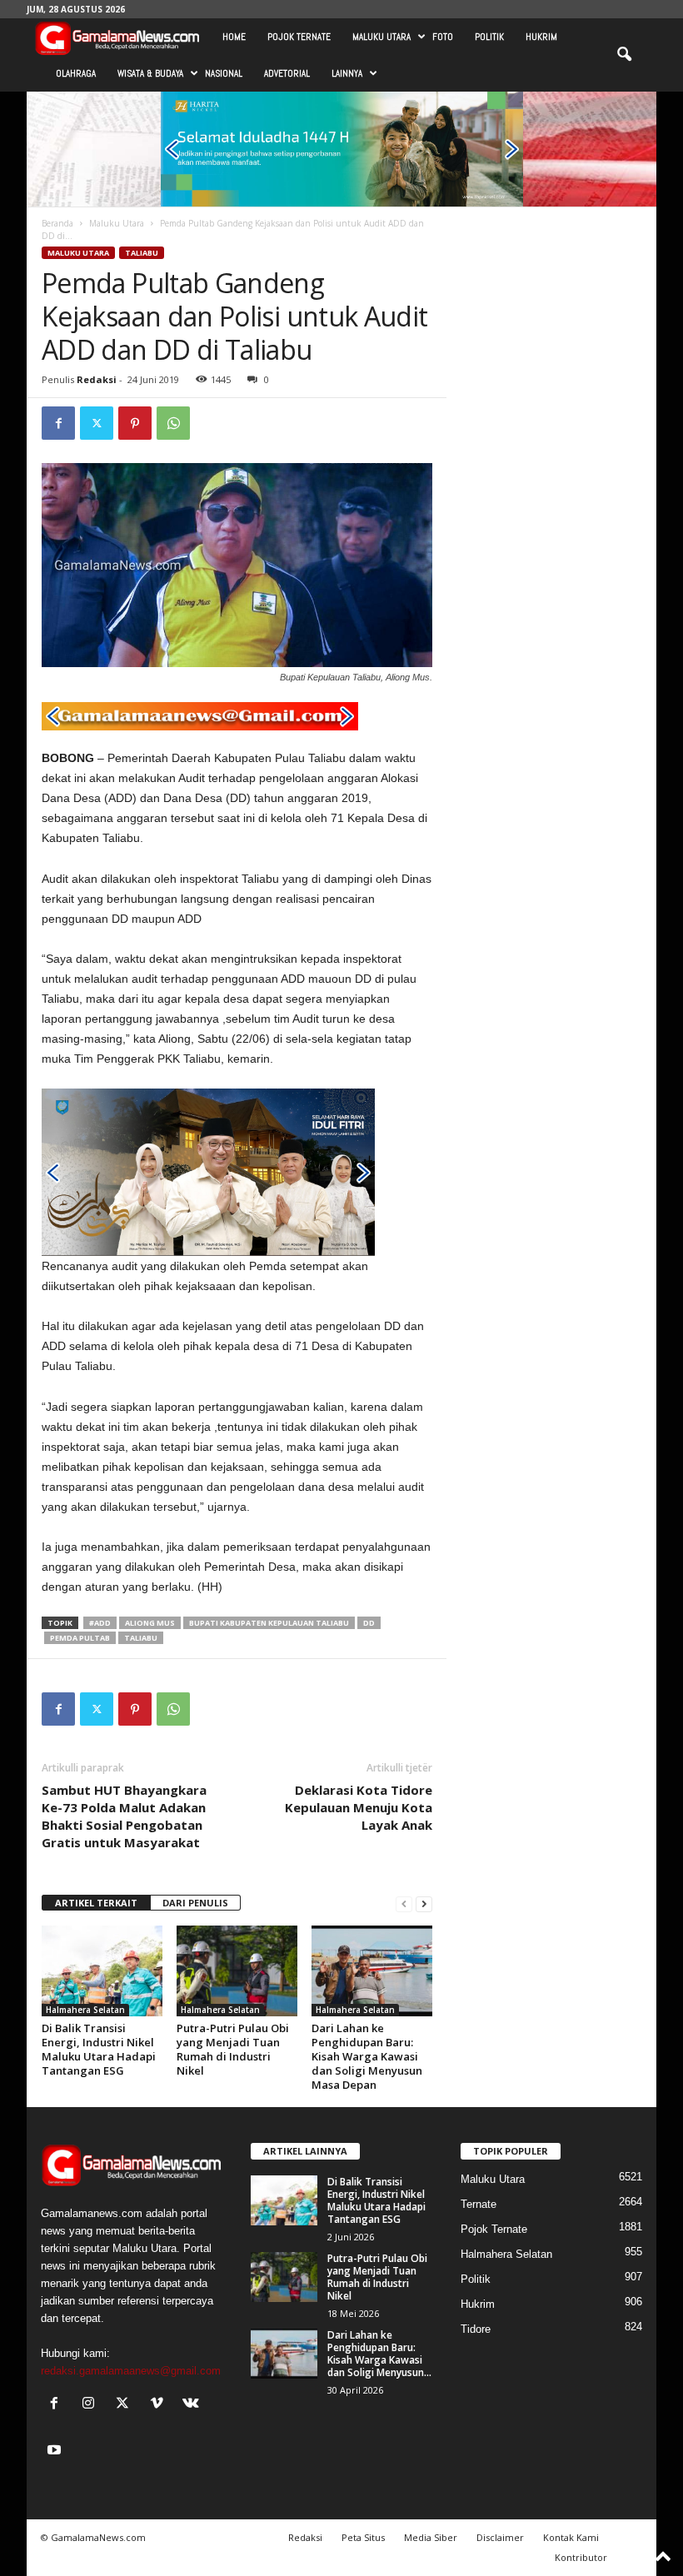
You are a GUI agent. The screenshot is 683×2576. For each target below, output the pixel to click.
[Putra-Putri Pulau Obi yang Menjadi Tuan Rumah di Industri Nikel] (237, 1971)
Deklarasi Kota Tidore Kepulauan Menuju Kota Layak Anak (359, 1807)
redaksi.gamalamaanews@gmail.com (131, 2371)
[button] (624, 55)
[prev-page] (404, 1903)
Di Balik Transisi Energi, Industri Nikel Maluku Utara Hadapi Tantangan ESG (99, 2049)
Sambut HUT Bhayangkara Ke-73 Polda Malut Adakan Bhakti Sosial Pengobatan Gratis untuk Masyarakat (124, 1816)
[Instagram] (92, 2405)
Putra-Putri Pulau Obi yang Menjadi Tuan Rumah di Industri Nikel (233, 2049)
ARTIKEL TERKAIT (96, 1903)
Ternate (479, 2204)
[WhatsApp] (173, 423)
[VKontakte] (193, 2405)
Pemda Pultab (80, 1638)
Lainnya (347, 73)
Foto (443, 37)
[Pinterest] (135, 423)
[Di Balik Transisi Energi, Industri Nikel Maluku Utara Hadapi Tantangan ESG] (102, 1971)
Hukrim (541, 37)
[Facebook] (58, 423)
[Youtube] (56, 2451)
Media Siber (431, 2537)
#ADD (100, 1623)
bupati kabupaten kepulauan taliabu (269, 1623)
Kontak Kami (571, 2537)
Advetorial (287, 73)
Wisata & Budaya (150, 73)
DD (369, 1623)
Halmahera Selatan (85, 2010)
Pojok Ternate (299, 37)
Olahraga (76, 73)
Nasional (224, 73)
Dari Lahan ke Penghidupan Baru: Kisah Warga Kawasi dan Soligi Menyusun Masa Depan (367, 2056)
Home (234, 37)
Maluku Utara (381, 37)
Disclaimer (500, 2537)
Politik (489, 37)
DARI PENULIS (195, 1903)
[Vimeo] (160, 2405)
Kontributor (581, 2557)
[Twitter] (97, 423)
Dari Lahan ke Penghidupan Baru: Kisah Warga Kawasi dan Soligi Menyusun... (379, 2354)
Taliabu (142, 253)
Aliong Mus (150, 1623)
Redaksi (97, 379)
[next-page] (424, 1903)
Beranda (57, 223)
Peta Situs (363, 2537)
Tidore (476, 2329)
